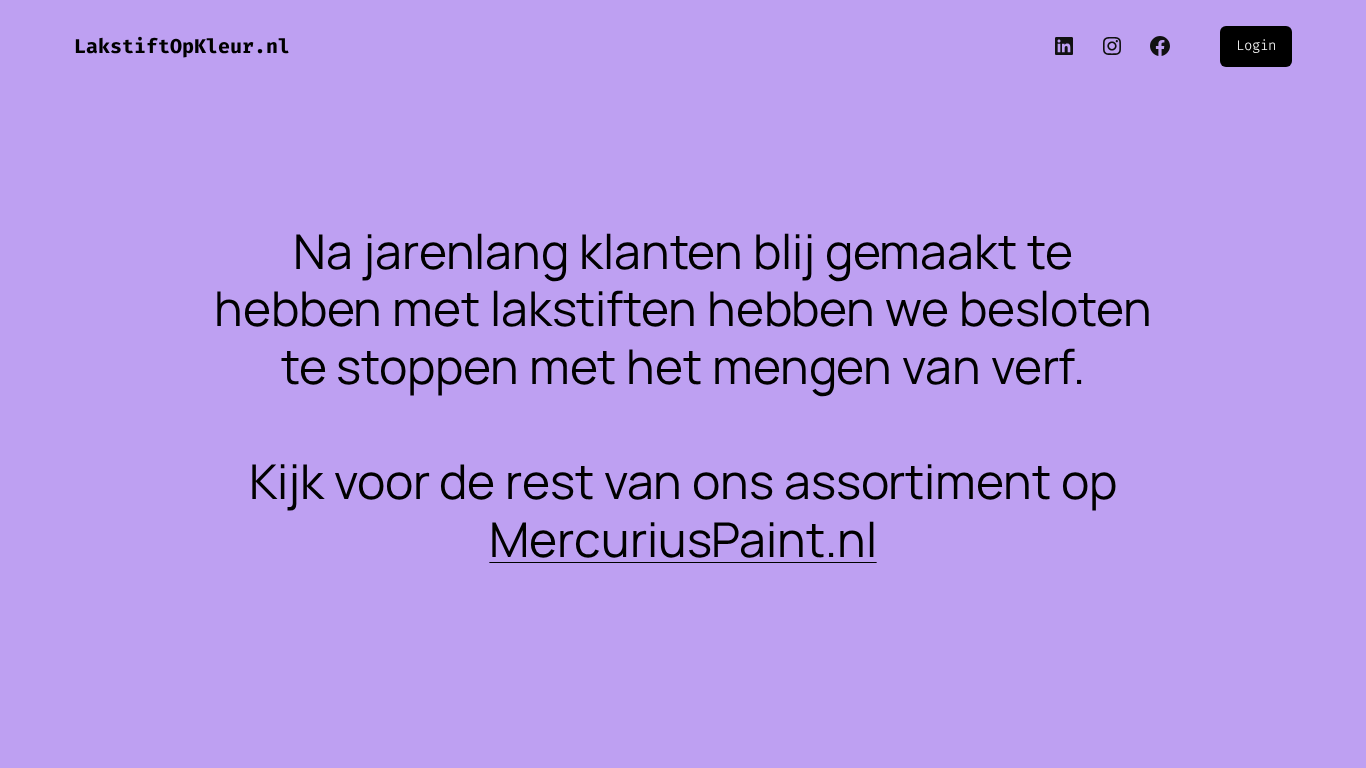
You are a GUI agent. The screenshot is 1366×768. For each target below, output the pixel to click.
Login (1256, 45)
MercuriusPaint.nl (682, 538)
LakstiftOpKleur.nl (182, 46)
